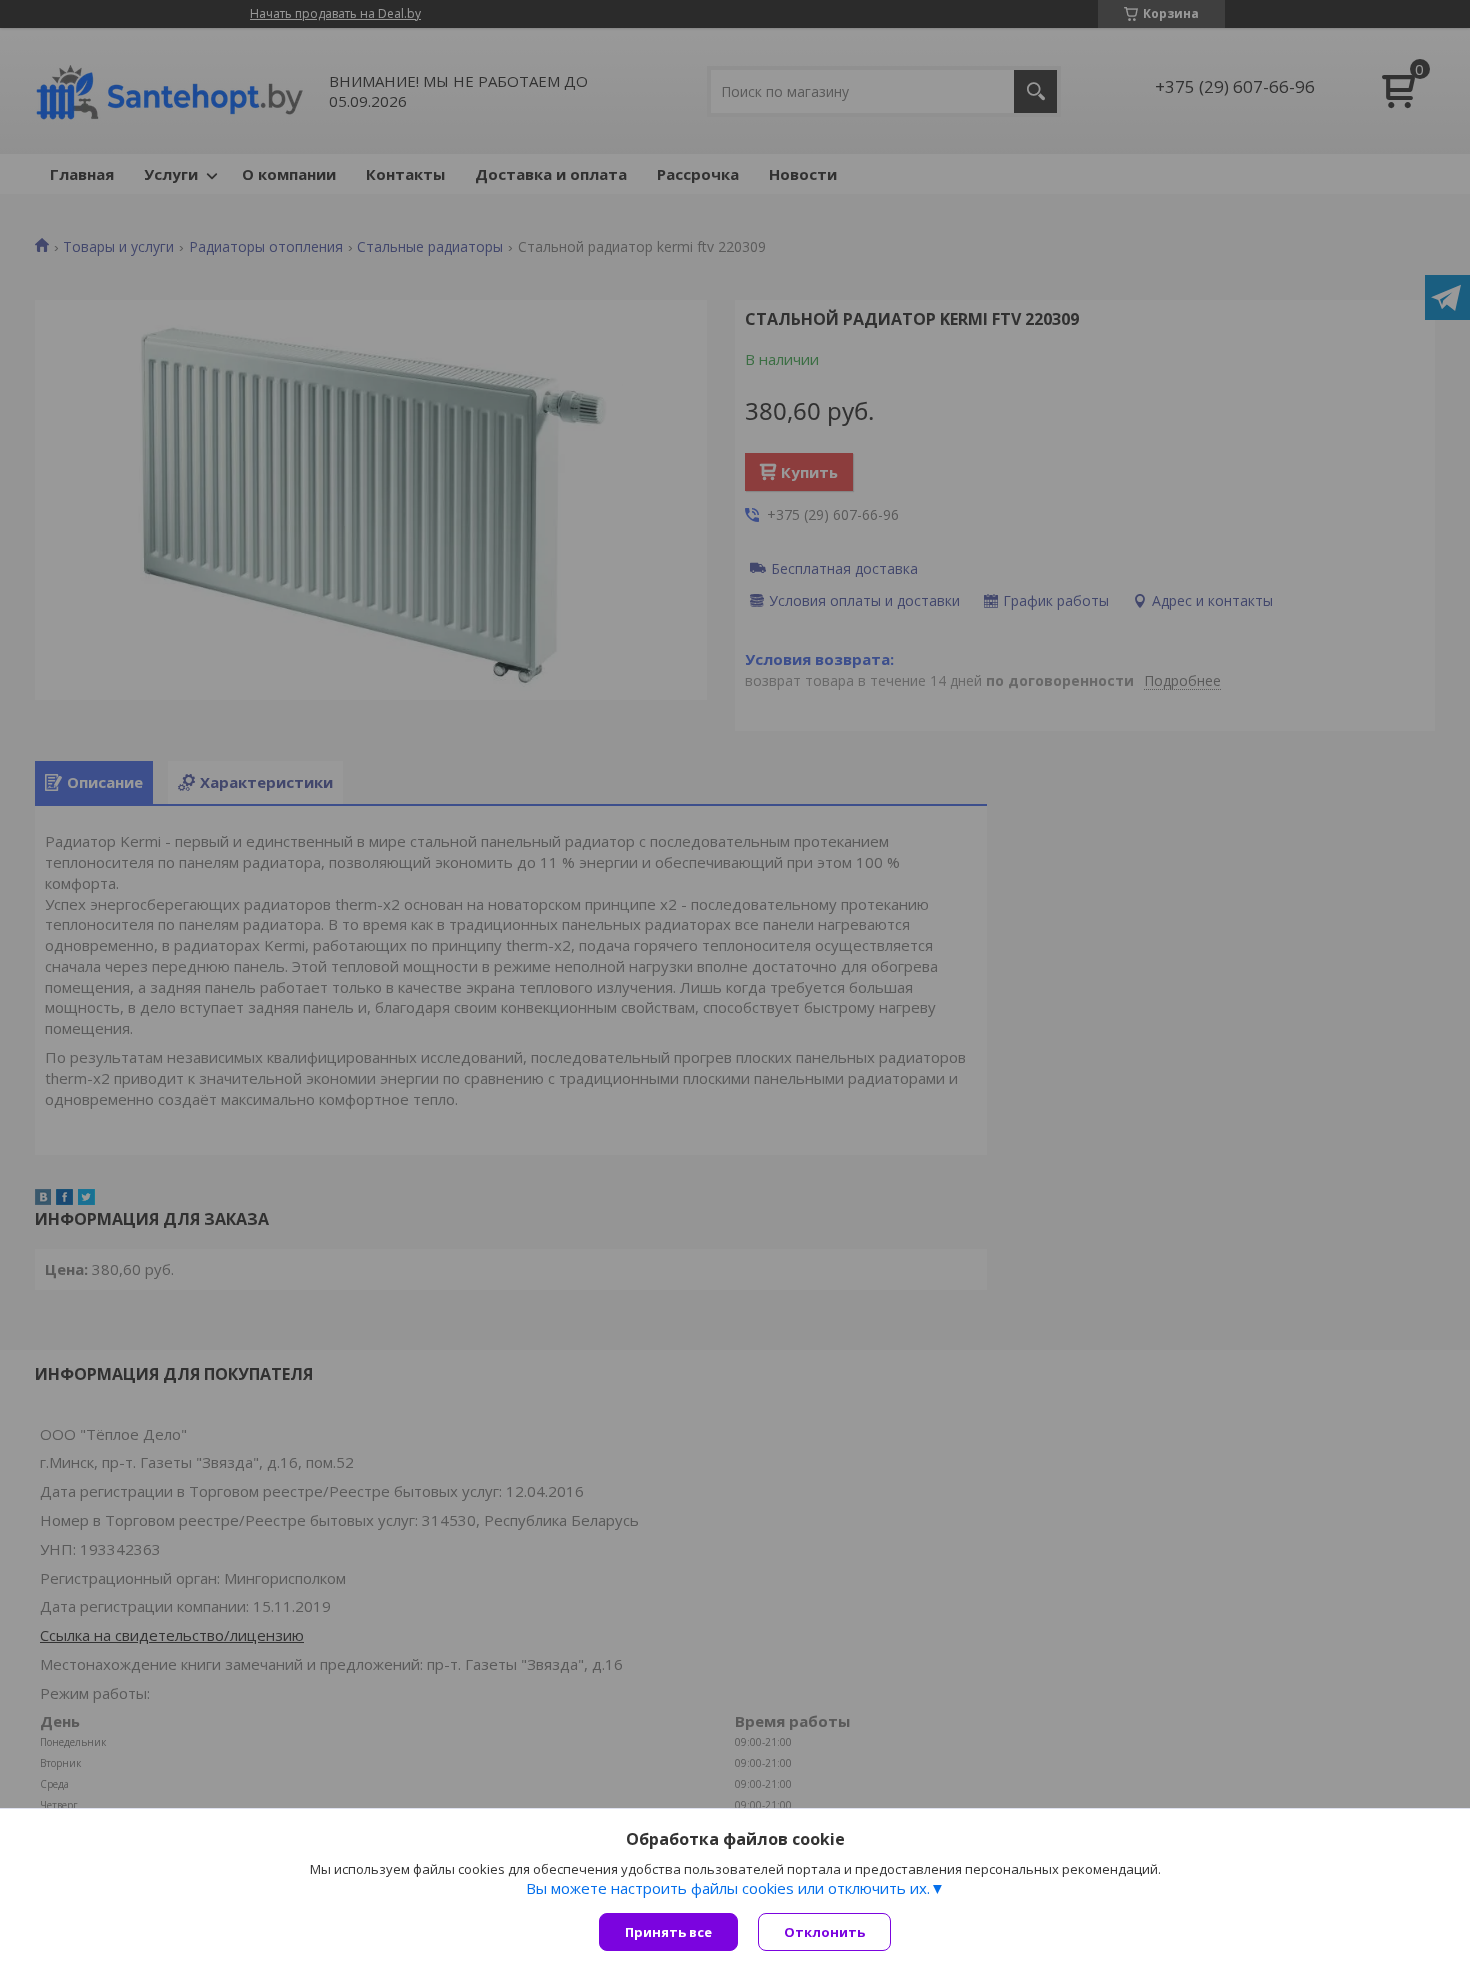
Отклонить (824, 1932)
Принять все (668, 1932)
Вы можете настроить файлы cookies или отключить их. (728, 1888)
